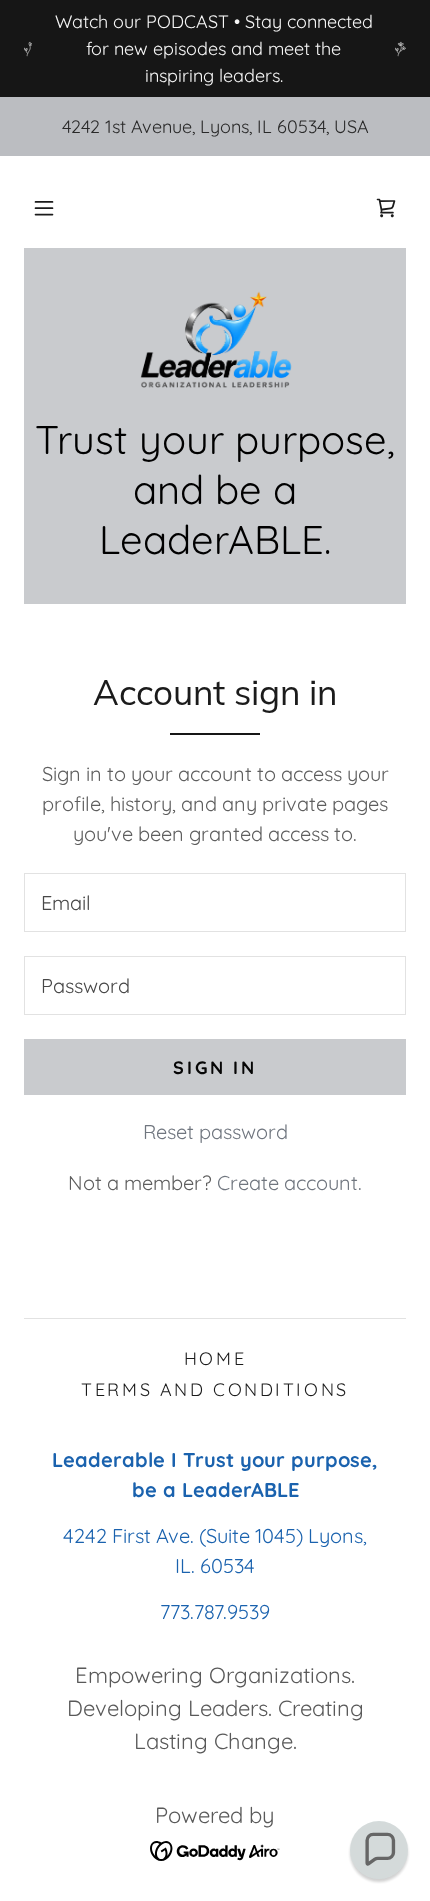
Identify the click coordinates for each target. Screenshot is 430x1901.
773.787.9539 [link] (215, 1611)
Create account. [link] (289, 1182)
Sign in (214, 1067)
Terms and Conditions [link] (214, 1389)
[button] (44, 208)
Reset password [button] (215, 1131)
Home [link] (215, 1358)
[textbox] (215, 902)
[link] (386, 208)
